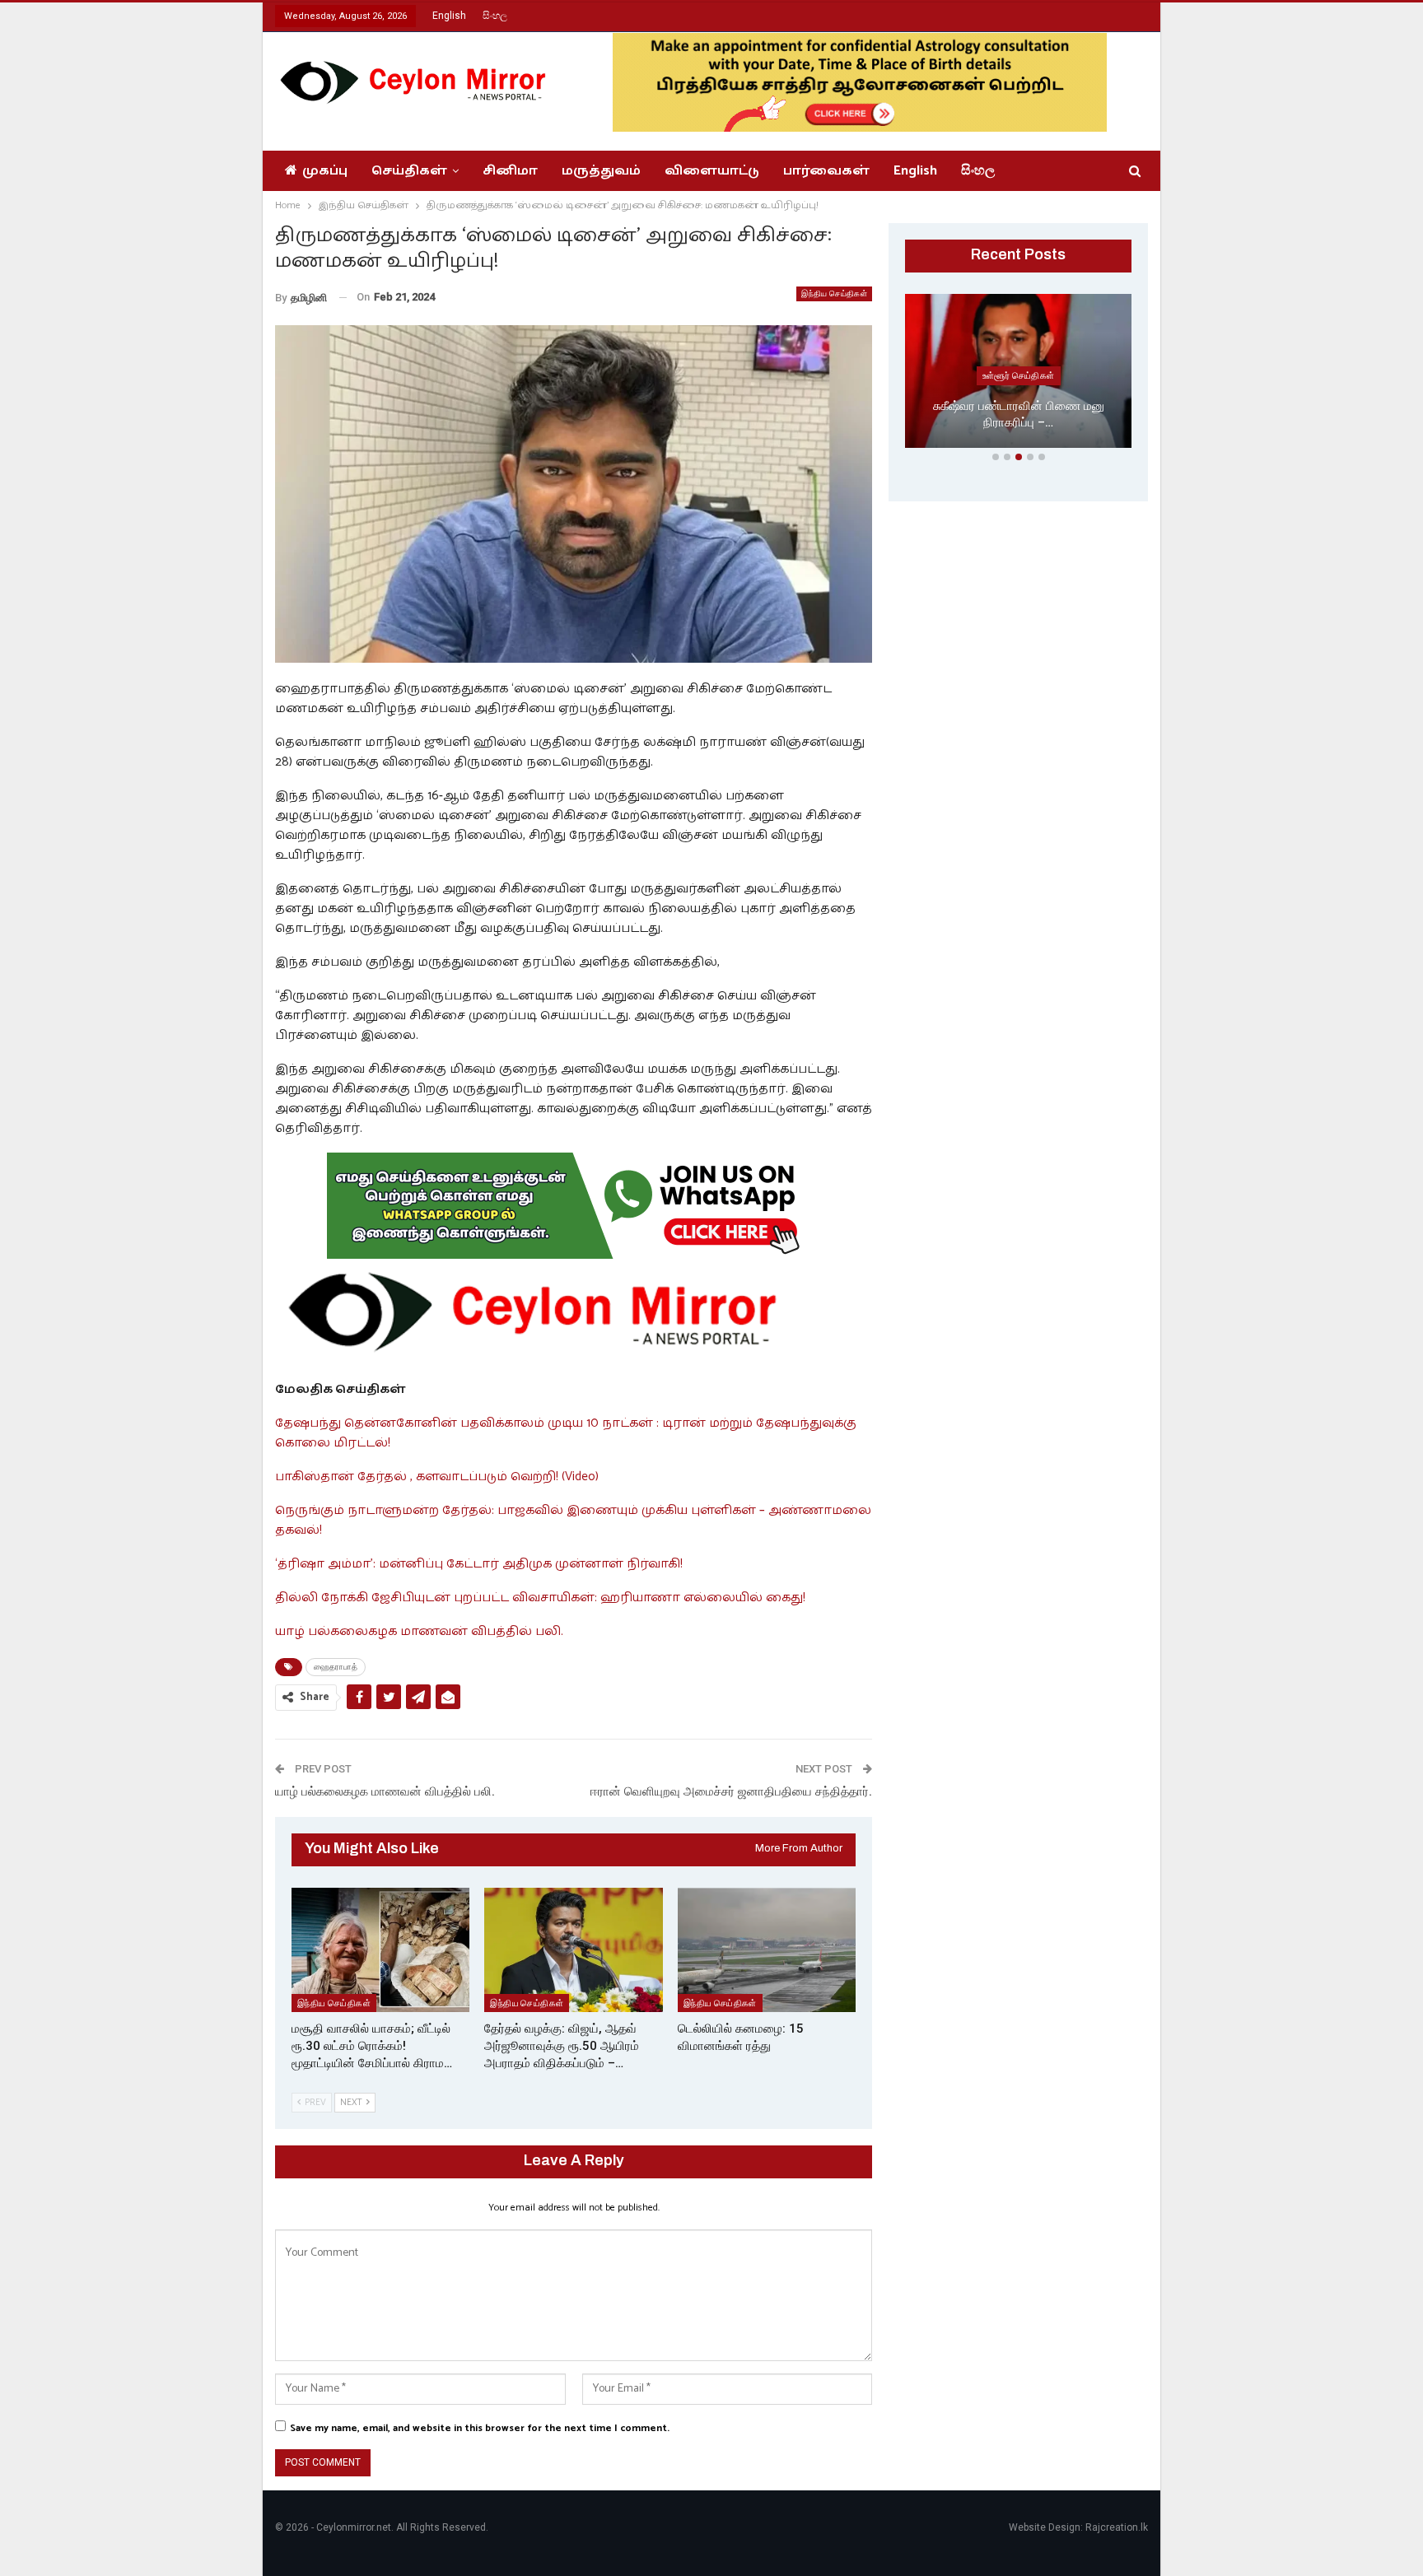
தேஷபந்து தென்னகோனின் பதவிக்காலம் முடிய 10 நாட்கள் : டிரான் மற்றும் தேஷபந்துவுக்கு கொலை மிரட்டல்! (566, 1433)
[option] (1018, 374)
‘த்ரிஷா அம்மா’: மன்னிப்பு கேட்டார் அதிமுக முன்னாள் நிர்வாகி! (479, 1564)
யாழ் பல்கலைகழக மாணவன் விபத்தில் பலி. (419, 1631)
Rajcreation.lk (1117, 2527)
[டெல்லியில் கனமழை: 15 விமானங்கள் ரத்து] (767, 1950)
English (449, 16)
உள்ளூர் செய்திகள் (1019, 375)
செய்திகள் (409, 171)
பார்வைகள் (826, 171)
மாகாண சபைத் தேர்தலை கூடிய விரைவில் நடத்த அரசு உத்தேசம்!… (1019, 415)
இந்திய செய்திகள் (834, 293)
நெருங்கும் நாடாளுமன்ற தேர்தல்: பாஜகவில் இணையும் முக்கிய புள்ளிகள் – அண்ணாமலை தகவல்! (573, 1520)
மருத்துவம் (601, 171)
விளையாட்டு (712, 171)
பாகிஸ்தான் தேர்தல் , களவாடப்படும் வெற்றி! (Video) (437, 1477)
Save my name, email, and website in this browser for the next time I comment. (480, 2428)
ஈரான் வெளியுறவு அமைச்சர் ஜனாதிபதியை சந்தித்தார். (731, 1791)
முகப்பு (325, 171)
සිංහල (495, 16)
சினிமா (510, 171)
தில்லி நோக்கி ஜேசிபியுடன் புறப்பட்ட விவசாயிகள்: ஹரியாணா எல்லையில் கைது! (540, 1598)
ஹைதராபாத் (336, 1667)
